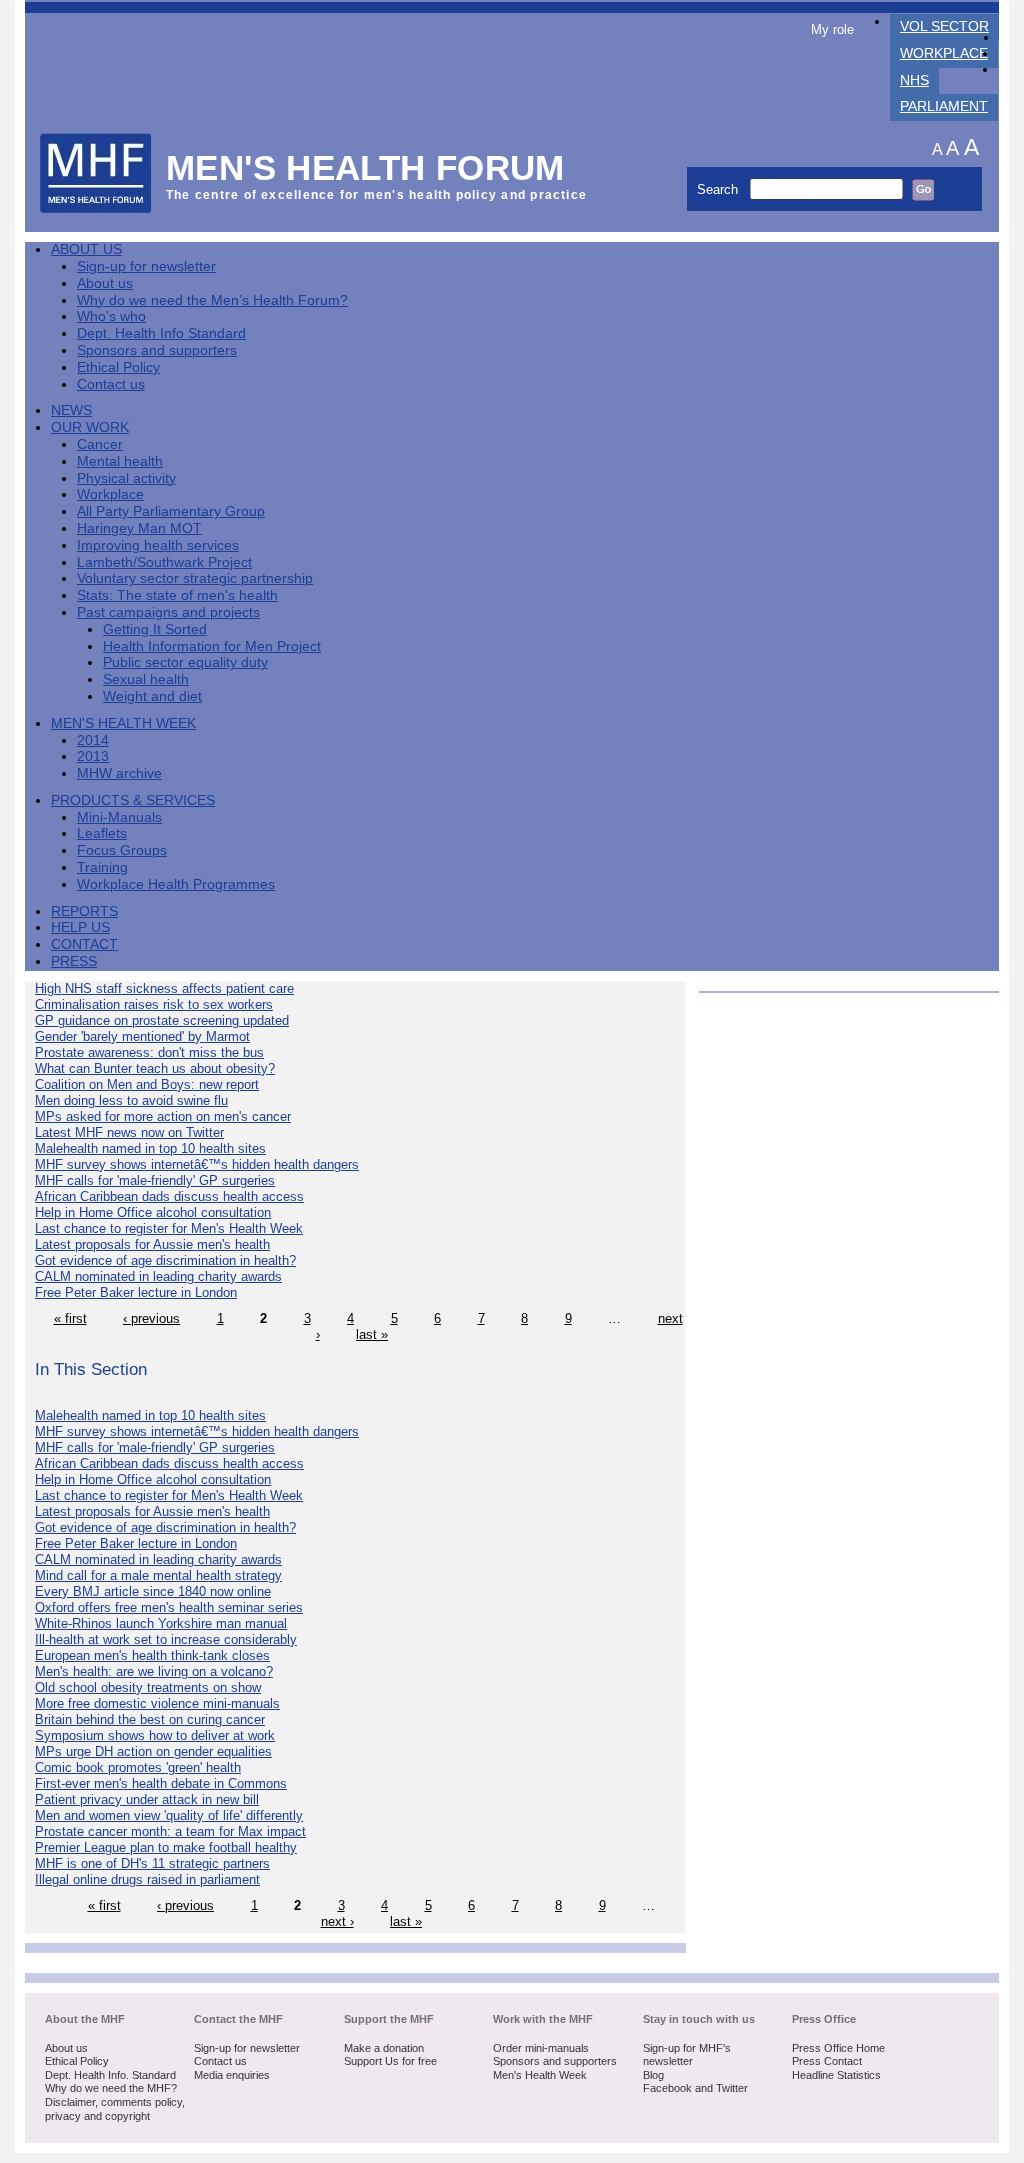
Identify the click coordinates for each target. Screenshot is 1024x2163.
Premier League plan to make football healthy (166, 1847)
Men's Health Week (123, 723)
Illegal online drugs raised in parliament (147, 1879)
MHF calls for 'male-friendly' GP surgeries (155, 1180)
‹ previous (151, 1318)
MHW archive (119, 773)
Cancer (100, 444)
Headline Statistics (836, 2075)
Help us (80, 927)
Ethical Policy (118, 367)
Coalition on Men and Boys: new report (147, 1084)
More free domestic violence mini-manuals (157, 1703)
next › (337, 1921)
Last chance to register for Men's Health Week (169, 1228)
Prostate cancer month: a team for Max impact (170, 1831)
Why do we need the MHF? (111, 2088)
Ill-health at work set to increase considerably (166, 1639)
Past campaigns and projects (168, 612)
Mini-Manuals (119, 817)
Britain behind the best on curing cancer (150, 1719)
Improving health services (158, 545)
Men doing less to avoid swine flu (131, 1100)
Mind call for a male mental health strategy (158, 1575)
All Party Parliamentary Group (171, 511)
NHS (914, 80)
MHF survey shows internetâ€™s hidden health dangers (197, 1164)
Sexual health (146, 679)
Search (719, 189)
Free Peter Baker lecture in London (136, 1292)
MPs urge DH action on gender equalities (153, 1751)
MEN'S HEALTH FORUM (365, 167)
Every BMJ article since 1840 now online (153, 1591)
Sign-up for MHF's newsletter (687, 2055)
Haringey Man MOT (139, 528)
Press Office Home (838, 2048)
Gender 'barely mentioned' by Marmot (142, 1036)
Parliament (944, 106)
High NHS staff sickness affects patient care (164, 988)
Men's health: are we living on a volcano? (154, 1671)
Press (74, 961)
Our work (90, 427)
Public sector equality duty (185, 662)
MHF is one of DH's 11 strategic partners (152, 1863)
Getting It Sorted (155, 629)
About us (105, 283)
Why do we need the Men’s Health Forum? (212, 300)
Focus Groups (122, 850)
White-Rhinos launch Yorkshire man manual (161, 1623)
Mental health (120, 461)
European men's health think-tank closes (152, 1655)
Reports (84, 911)
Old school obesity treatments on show (148, 1687)
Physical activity (126, 478)
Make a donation (384, 2048)
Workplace (944, 53)
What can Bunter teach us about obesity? (155, 1068)
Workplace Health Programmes (176, 884)
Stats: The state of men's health (177, 595)
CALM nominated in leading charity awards (158, 1276)
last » (372, 1334)
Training (102, 867)
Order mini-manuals (541, 2048)
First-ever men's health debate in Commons (161, 1783)
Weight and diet (152, 696)
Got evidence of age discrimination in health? (165, 1260)
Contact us (111, 384)
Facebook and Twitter (695, 2088)
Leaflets (102, 833)
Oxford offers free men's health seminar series (169, 1607)
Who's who (111, 316)
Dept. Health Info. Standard (110, 2075)
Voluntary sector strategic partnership (195, 578)
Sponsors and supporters (157, 350)
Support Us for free (390, 2061)
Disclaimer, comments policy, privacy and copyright (115, 2109)
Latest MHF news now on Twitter (129, 1132)
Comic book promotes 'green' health (138, 1767)
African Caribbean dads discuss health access (169, 1196)
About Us (86, 249)
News (71, 410)
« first (70, 1318)
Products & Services (133, 800)
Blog (653, 2075)
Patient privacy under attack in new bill (147, 1799)
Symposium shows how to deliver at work (155, 1735)
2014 (93, 740)
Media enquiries (232, 2075)
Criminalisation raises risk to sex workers (154, 1004)
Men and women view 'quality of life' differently (169, 1815)
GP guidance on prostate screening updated (162, 1020)
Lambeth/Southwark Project (164, 562)
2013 (93, 756)
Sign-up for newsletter (146, 266)
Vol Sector (944, 26)
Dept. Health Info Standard (161, 333)
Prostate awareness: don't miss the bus (149, 1052)
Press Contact (827, 2061)
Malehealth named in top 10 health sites (150, 1148)
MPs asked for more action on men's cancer (163, 1116)
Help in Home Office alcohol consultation (153, 1212)
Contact (84, 944)
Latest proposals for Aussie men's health (152, 1244)
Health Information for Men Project (212, 646)
